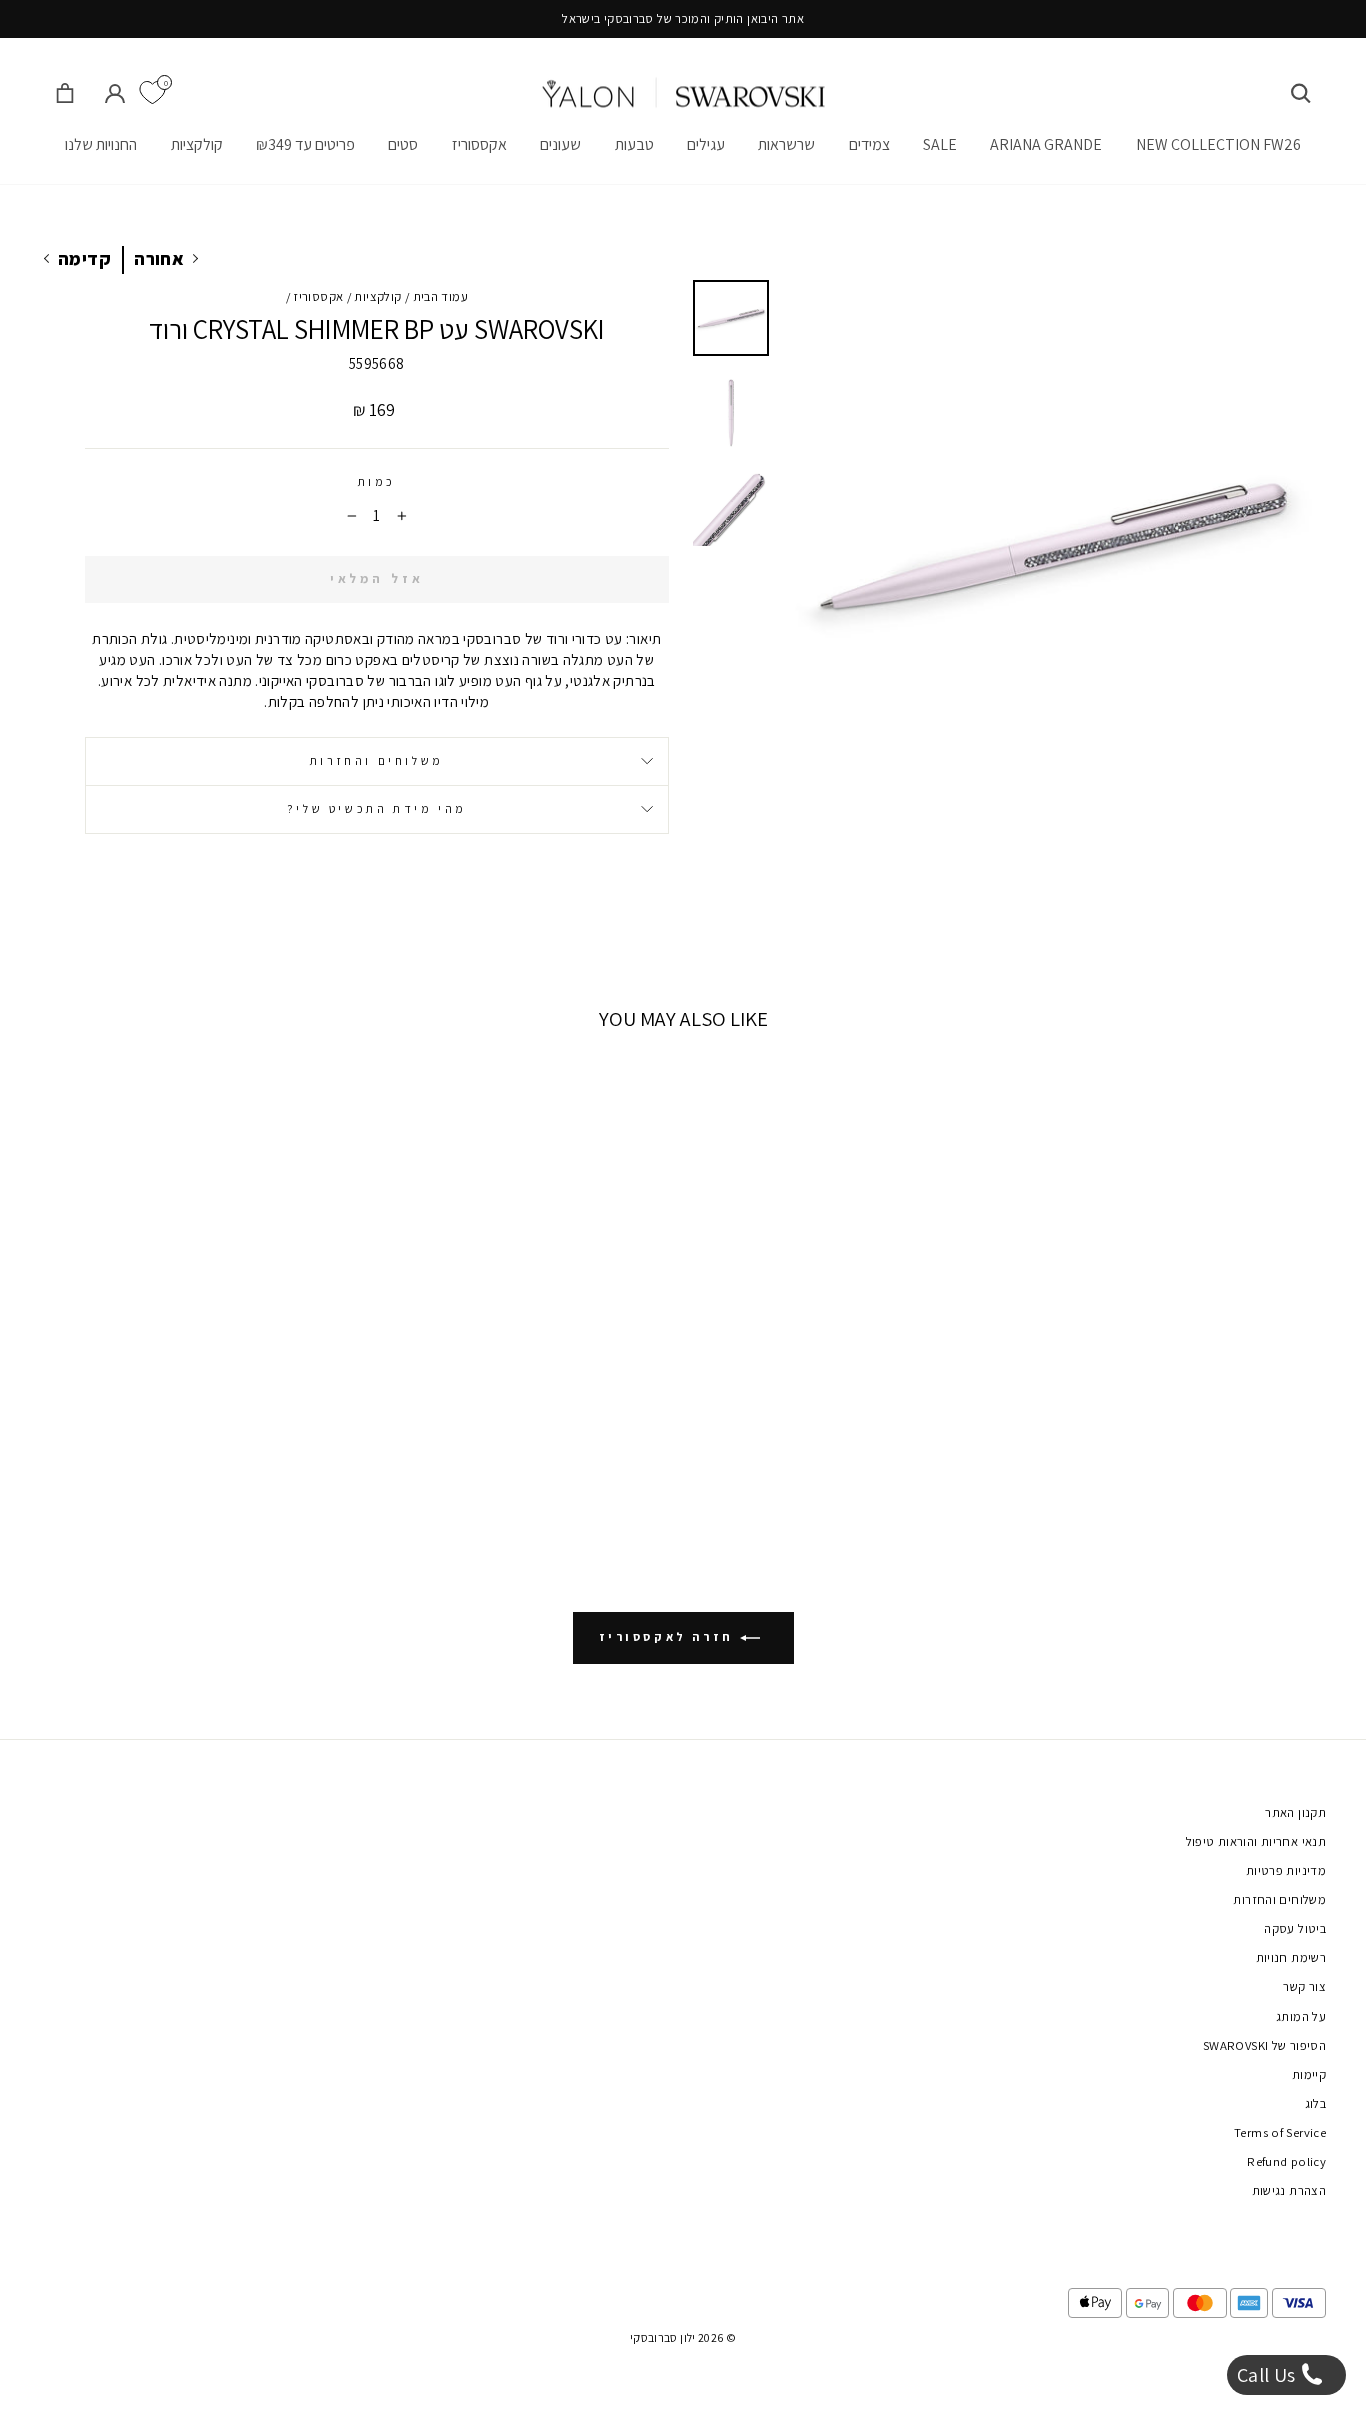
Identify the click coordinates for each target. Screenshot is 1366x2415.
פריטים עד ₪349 (305, 144)
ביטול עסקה (1295, 1928)
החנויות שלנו (101, 144)
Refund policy (1286, 2161)
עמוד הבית (440, 296)
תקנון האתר (1295, 1812)
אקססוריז (479, 144)
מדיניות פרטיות (1286, 1870)
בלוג (1316, 2103)
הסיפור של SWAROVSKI (1264, 2045)
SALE (940, 144)
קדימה (84, 258)
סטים (403, 144)
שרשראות (786, 144)
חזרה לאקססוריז (669, 1636)
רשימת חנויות (1291, 1957)
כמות (377, 481)
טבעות (634, 144)
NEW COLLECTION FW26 (1218, 144)
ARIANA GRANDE (1046, 144)
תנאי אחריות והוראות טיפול (1256, 1841)
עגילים (706, 144)
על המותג (1301, 2016)
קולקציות (197, 144)
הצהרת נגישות (1289, 2190)
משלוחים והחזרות (377, 760)
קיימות (1309, 2074)
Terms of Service (1280, 2132)
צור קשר (1304, 1986)
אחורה (159, 258)
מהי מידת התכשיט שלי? (377, 808)
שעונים (560, 144)
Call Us (1268, 2375)
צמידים (869, 144)
